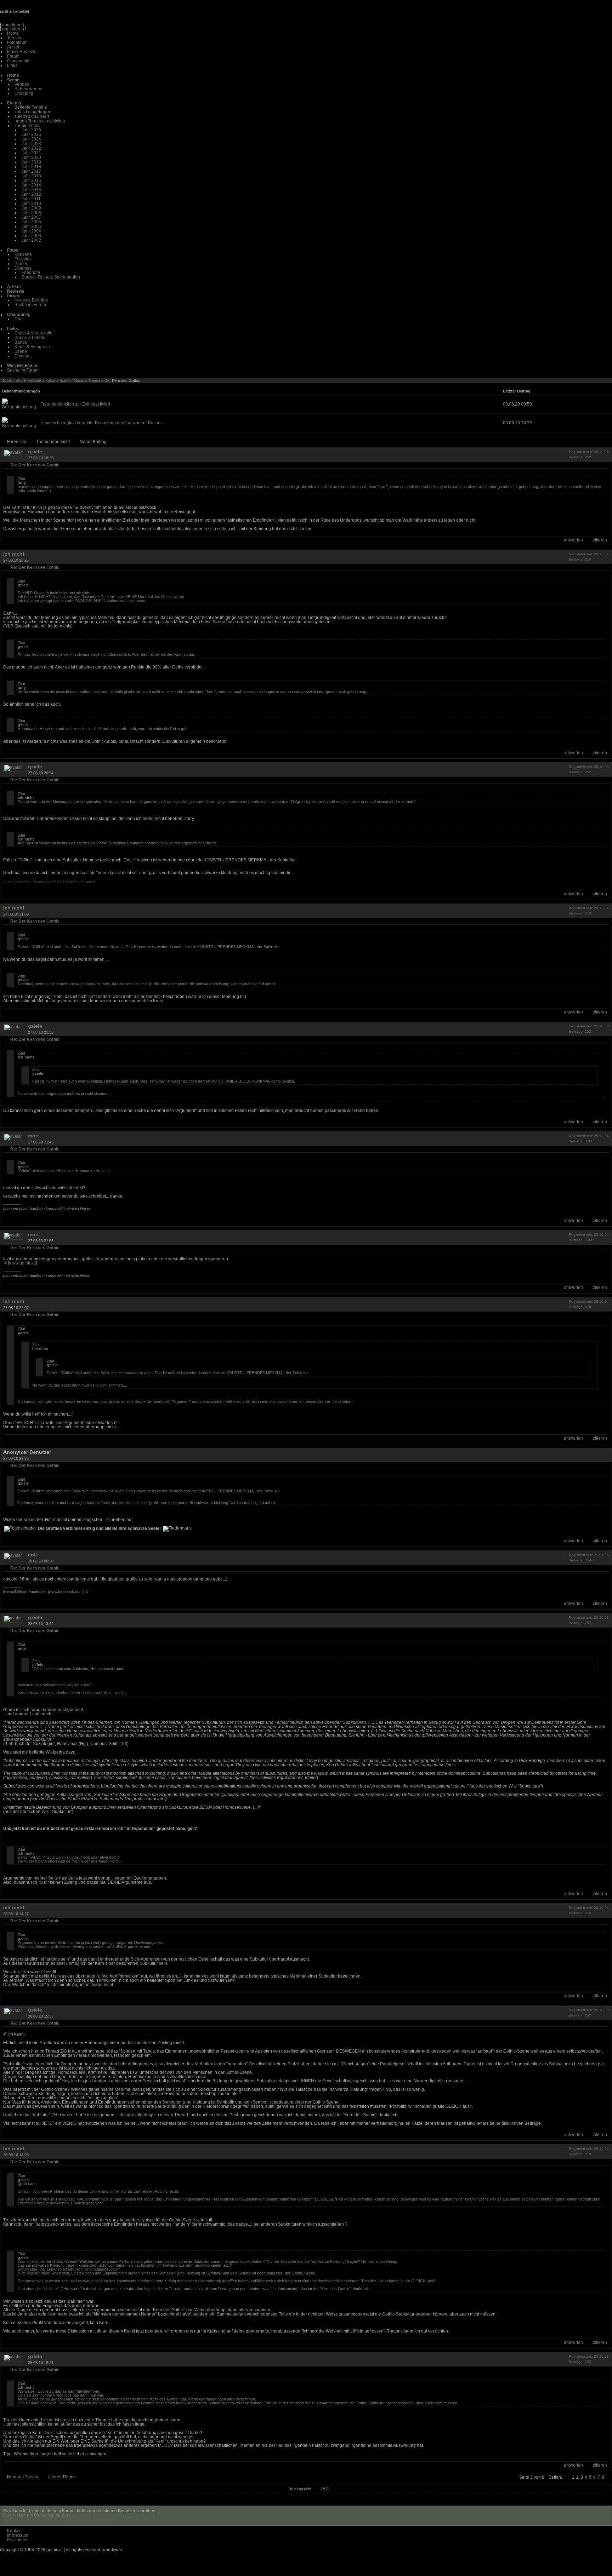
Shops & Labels (30, 338)
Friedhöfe (31, 272)
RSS (325, 2489)
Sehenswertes (28, 89)
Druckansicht (300, 2489)
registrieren (13, 29)
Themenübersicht (53, 442)
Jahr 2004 (31, 231)
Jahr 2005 (31, 226)
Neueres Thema (23, 2477)
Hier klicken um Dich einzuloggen (36, 2515)
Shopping (24, 93)
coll (32, 1555)
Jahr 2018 (31, 167)
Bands (21, 342)
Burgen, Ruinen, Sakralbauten (51, 277)
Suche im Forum (30, 305)
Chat (19, 319)
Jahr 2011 (31, 199)
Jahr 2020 (31, 157)
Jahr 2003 (31, 236)
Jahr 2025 (31, 134)
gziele (35, 452)
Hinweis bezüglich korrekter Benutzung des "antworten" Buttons (101, 423)
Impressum (18, 2535)
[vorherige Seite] (567, 2477)
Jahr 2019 (31, 162)
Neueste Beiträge (31, 300)
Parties (21, 264)
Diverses (23, 268)
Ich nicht (14, 554)
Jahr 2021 (31, 153)
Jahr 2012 (31, 194)
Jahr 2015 (31, 180)
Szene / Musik (72, 380)
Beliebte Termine (31, 107)
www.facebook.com (66, 1591)
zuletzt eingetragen (33, 112)
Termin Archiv (27, 126)
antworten (573, 540)
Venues (22, 84)
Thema (94, 380)
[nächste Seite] (609, 2477)
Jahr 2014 (31, 185)
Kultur (50, 380)
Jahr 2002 (31, 240)
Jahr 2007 (31, 217)
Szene (21, 351)
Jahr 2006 (31, 222)
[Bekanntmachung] (19, 407)
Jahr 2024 (31, 139)
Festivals (23, 259)
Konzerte (23, 254)
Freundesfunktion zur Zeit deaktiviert (75, 404)
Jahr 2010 (31, 203)
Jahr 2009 (31, 208)
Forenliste (33, 380)
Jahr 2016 (31, 176)
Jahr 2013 (31, 190)
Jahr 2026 (31, 130)
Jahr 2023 (31, 144)
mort (33, 1136)
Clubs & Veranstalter (34, 333)
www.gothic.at (22, 1263)
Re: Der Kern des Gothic (35, 465)
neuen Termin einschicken (40, 121)
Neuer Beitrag (93, 442)
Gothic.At (41, 14)
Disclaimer (17, 2540)
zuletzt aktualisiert (32, 116)
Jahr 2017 (31, 171)
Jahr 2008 (31, 213)
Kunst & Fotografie (32, 347)
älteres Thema (62, 2477)
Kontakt (14, 2531)
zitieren (600, 540)
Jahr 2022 (31, 148)
